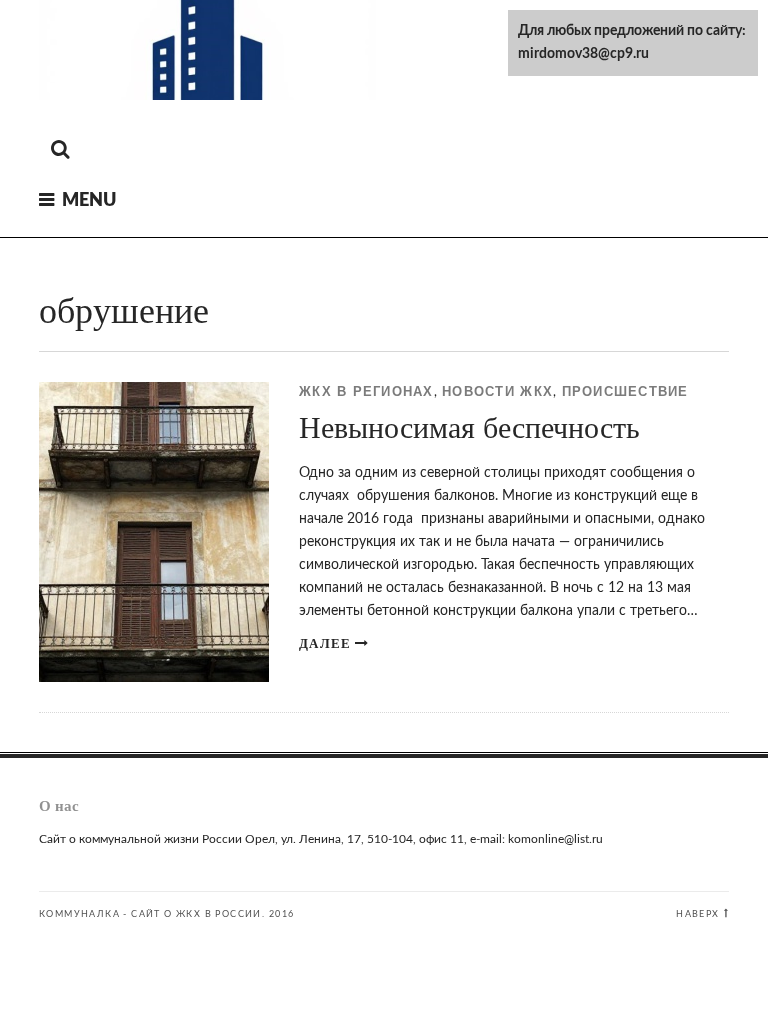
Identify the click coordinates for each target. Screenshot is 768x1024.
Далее (325, 644)
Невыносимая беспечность (469, 427)
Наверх (697, 914)
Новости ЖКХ (497, 392)
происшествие (625, 392)
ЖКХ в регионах (366, 392)
